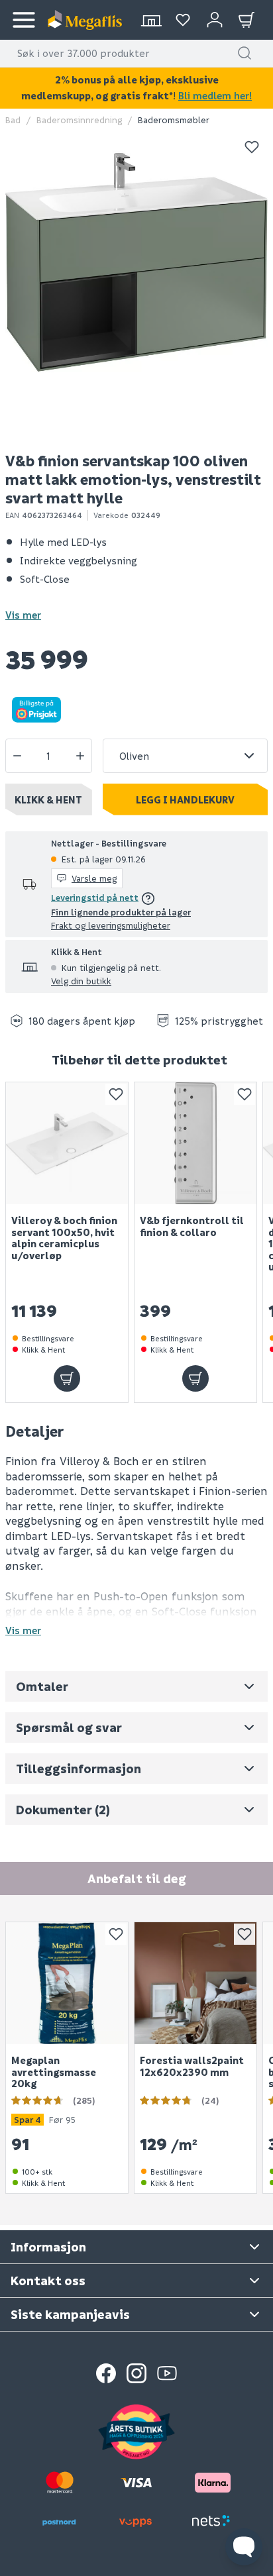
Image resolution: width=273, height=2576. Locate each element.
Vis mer (23, 615)
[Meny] (24, 20)
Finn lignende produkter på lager (121, 912)
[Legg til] (67, 1378)
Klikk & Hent (48, 799)
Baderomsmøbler (174, 120)
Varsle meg (94, 878)
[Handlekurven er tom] (246, 20)
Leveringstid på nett (95, 897)
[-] (17, 756)
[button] (245, 53)
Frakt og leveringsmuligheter (111, 925)
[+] (80, 756)
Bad (13, 120)
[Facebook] (106, 2373)
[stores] (151, 20)
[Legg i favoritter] (252, 147)
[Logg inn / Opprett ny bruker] (215, 20)
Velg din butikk (81, 981)
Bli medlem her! (215, 95)
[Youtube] (167, 2373)
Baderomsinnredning (79, 120)
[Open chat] (244, 2547)
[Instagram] (136, 2373)
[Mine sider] (183, 20)
